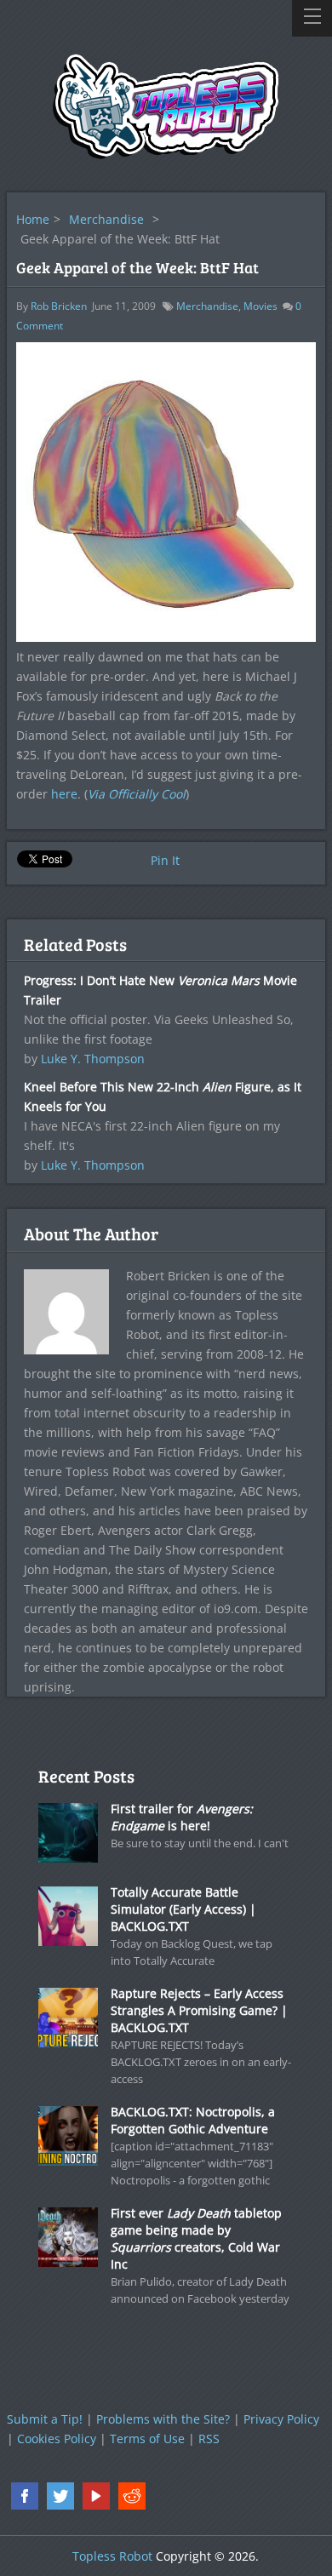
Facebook (25, 2496)
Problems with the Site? (163, 2419)
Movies (260, 306)
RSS (209, 2439)
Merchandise (106, 219)
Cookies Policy (57, 2439)
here (64, 794)
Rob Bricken (59, 306)
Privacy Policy (281, 2419)
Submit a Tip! (45, 2419)
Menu (312, 18)
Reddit (132, 2496)
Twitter (60, 2496)
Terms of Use (147, 2439)
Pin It (165, 860)
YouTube (96, 2496)
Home (33, 219)
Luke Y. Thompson (93, 1059)
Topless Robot (112, 2556)
